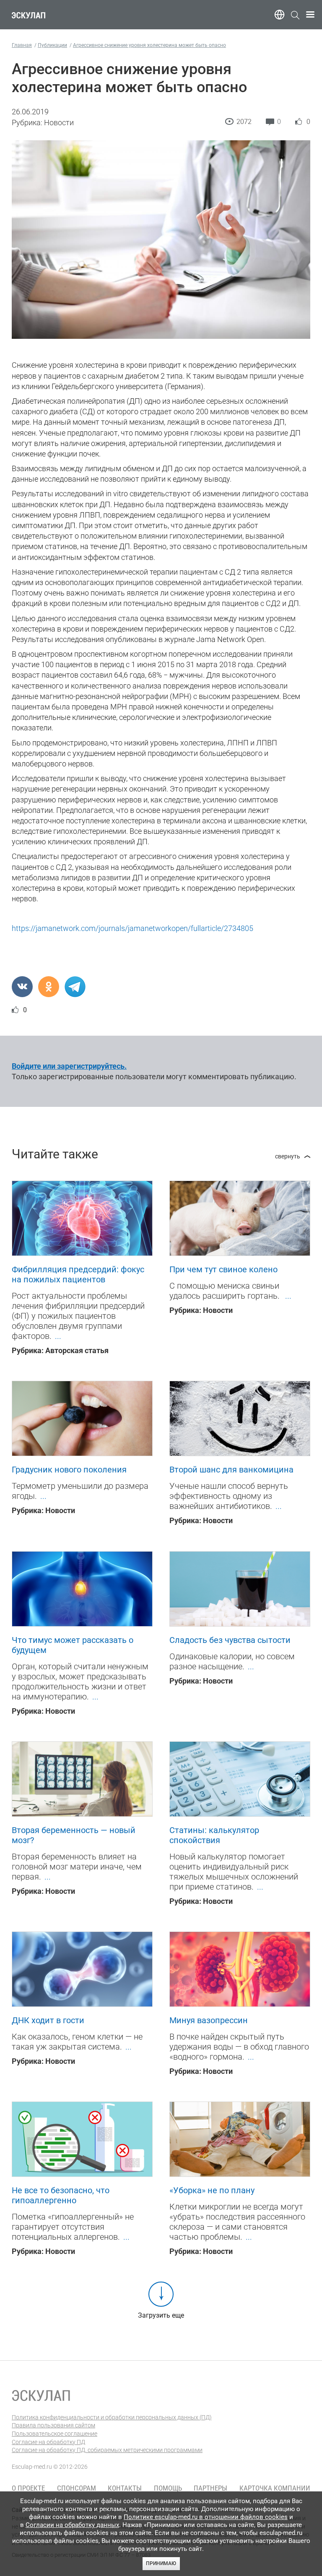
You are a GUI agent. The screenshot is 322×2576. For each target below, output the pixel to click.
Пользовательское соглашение (55, 2434)
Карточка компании (275, 2488)
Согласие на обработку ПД (48, 2442)
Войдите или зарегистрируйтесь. (69, 1066)
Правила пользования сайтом (53, 2425)
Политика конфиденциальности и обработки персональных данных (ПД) (112, 2417)
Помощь (168, 2488)
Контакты (125, 2488)
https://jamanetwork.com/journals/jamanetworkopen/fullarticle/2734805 (132, 928)
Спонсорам (77, 2488)
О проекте (28, 2488)
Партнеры (210, 2488)
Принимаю (161, 2563)
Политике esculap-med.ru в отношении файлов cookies (206, 2517)
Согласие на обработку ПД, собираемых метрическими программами (107, 2450)
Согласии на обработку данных (72, 2525)
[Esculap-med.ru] (41, 2395)
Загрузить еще (161, 2315)
